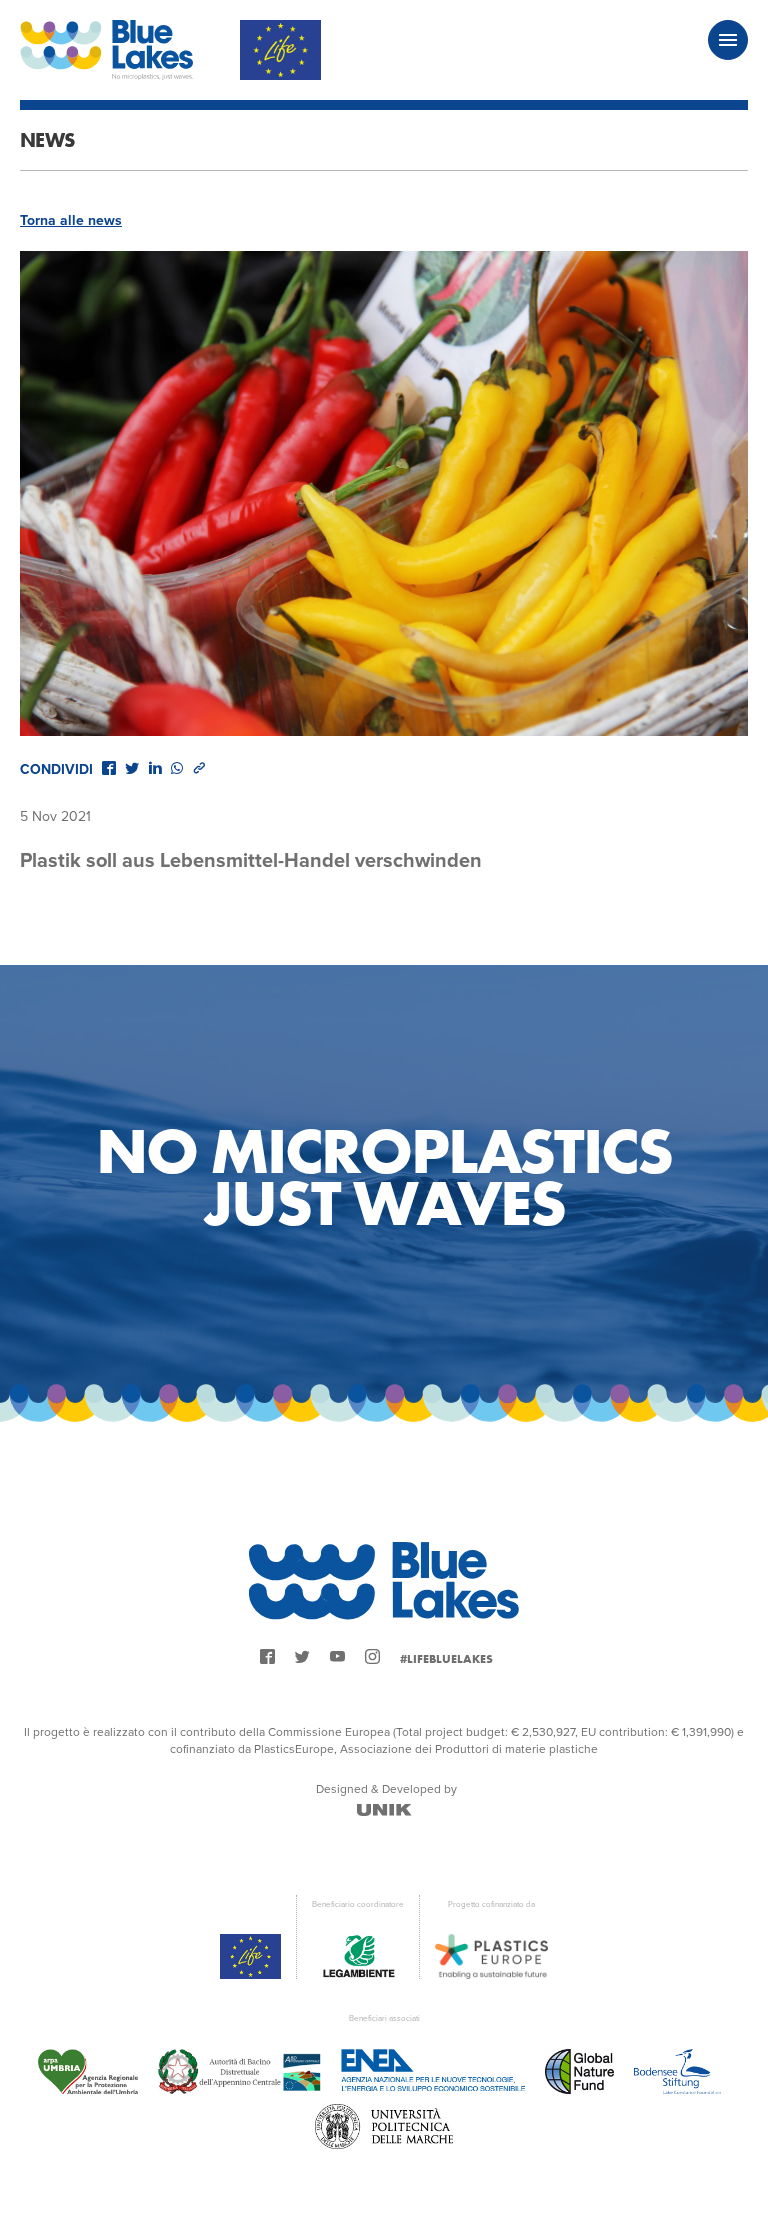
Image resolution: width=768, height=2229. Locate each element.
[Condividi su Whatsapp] (177, 768)
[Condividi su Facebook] (109, 768)
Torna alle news (71, 220)
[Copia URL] (199, 768)
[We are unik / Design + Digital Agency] (384, 1810)
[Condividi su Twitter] (132, 768)
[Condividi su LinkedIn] (155, 768)
